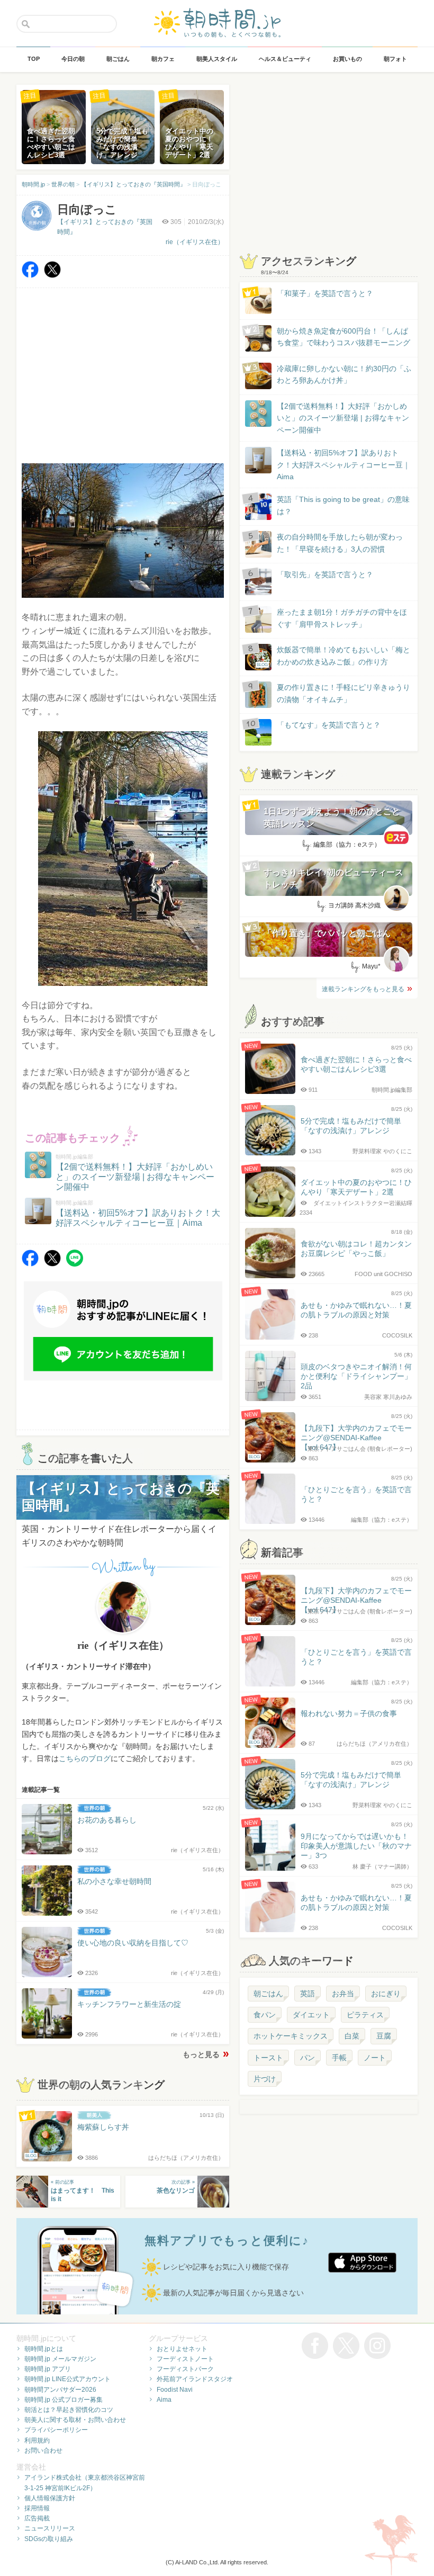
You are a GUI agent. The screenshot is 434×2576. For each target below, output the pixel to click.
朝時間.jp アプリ (48, 2369)
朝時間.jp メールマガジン (60, 2359)
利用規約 (37, 2440)
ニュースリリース (50, 2528)
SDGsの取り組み (49, 2539)
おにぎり (386, 1994)
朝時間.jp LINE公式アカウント (67, 2379)
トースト (268, 2058)
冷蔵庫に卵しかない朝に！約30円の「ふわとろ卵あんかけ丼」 (344, 374)
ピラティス (365, 2015)
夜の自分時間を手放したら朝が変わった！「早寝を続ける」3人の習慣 (340, 543)
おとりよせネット (182, 2349)
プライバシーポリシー (56, 2430)
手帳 (339, 2058)
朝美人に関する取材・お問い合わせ (75, 2420)
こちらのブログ (85, 1758)
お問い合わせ (43, 2451)
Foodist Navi (175, 2390)
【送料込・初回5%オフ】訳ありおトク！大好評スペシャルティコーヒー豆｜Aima (343, 465)
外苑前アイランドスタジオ (195, 2379)
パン (308, 2058)
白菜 (352, 2036)
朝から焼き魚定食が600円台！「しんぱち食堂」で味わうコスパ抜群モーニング (343, 337)
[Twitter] (52, 275)
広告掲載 (37, 2518)
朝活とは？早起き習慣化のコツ (69, 2410)
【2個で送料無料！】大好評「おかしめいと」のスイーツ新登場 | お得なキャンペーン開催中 (343, 418)
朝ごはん (268, 1994)
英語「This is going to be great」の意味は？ (343, 505)
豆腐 (384, 2036)
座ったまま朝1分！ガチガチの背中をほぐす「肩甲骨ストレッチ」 (342, 618)
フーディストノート (185, 2359)
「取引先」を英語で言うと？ (325, 575)
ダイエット (311, 2015)
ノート (375, 2058)
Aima (164, 2400)
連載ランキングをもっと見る (363, 989)
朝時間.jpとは (44, 2349)
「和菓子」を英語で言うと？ (325, 293)
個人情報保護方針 (50, 2498)
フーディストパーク (185, 2369)
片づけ (265, 2079)
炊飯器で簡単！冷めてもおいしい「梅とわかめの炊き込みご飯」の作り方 (333, 656)
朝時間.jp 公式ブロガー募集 (64, 2400)
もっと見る (201, 2054)
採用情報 (37, 2508)
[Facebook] (30, 275)
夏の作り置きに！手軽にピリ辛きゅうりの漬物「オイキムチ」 (343, 693)
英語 (308, 1994)
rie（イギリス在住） (195, 242)
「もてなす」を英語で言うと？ (329, 725)
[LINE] (75, 1264)
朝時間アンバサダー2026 (60, 2390)
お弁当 (343, 1994)
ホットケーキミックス (291, 2036)
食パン (265, 2015)
